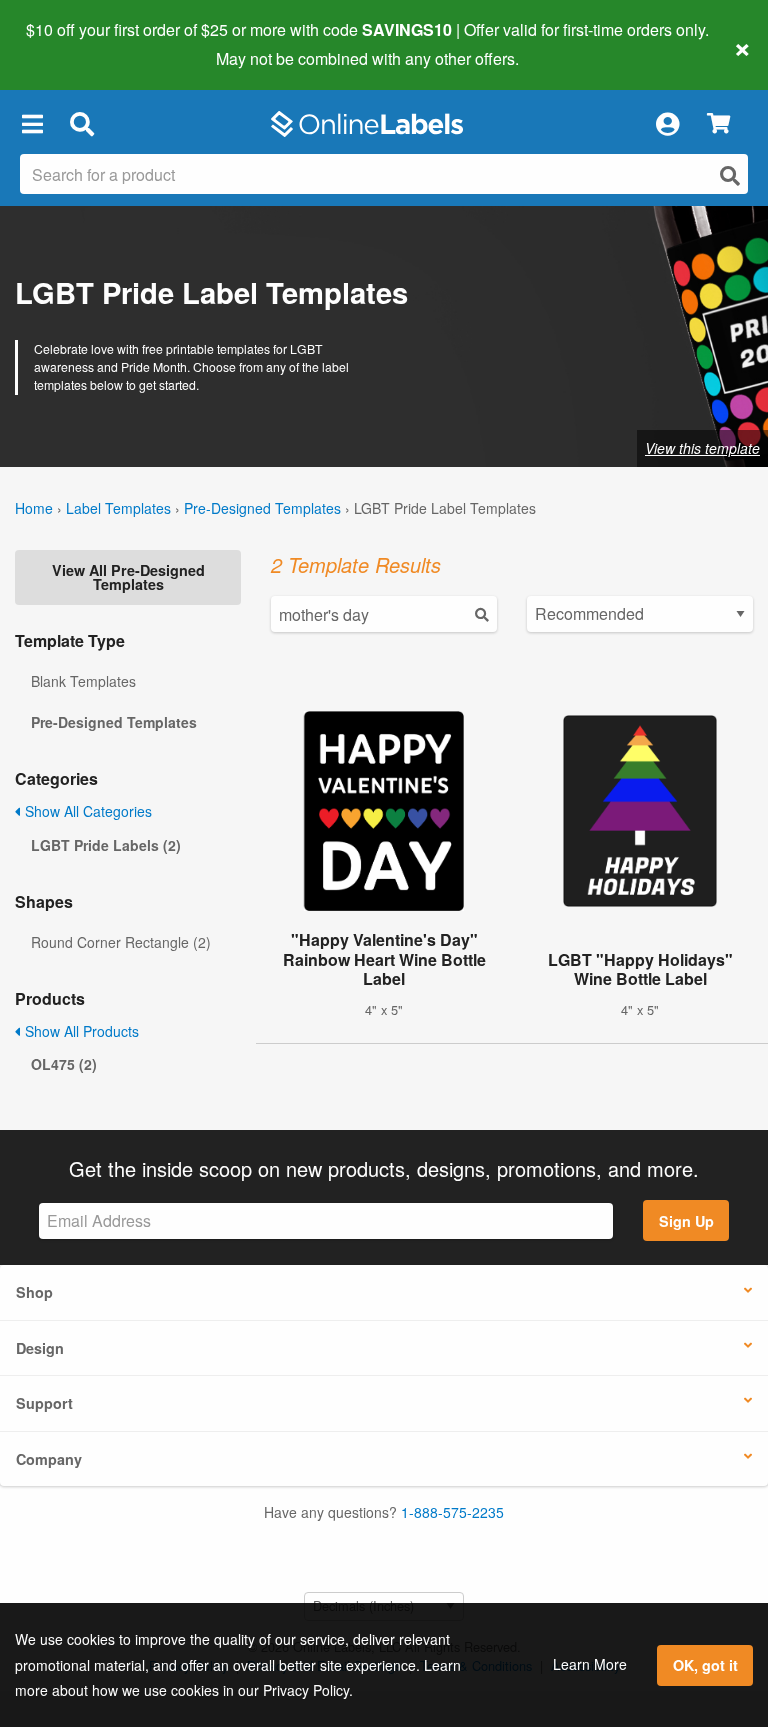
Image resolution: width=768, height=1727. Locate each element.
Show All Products (80, 1031)
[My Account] (667, 124)
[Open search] (730, 175)
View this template (702, 448)
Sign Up (686, 1221)
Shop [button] (34, 1292)
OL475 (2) (64, 1064)
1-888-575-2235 (452, 1512)
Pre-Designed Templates (262, 508)
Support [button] (44, 1403)
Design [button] (40, 1348)
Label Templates (118, 508)
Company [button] (49, 1459)
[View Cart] (718, 124)
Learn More (590, 1664)
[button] (32, 124)
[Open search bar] (81, 124)
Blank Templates (83, 681)
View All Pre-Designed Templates (128, 577)
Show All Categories (86, 811)
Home (34, 508)
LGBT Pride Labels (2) (106, 845)
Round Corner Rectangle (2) (121, 942)
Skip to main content (72, 44)
